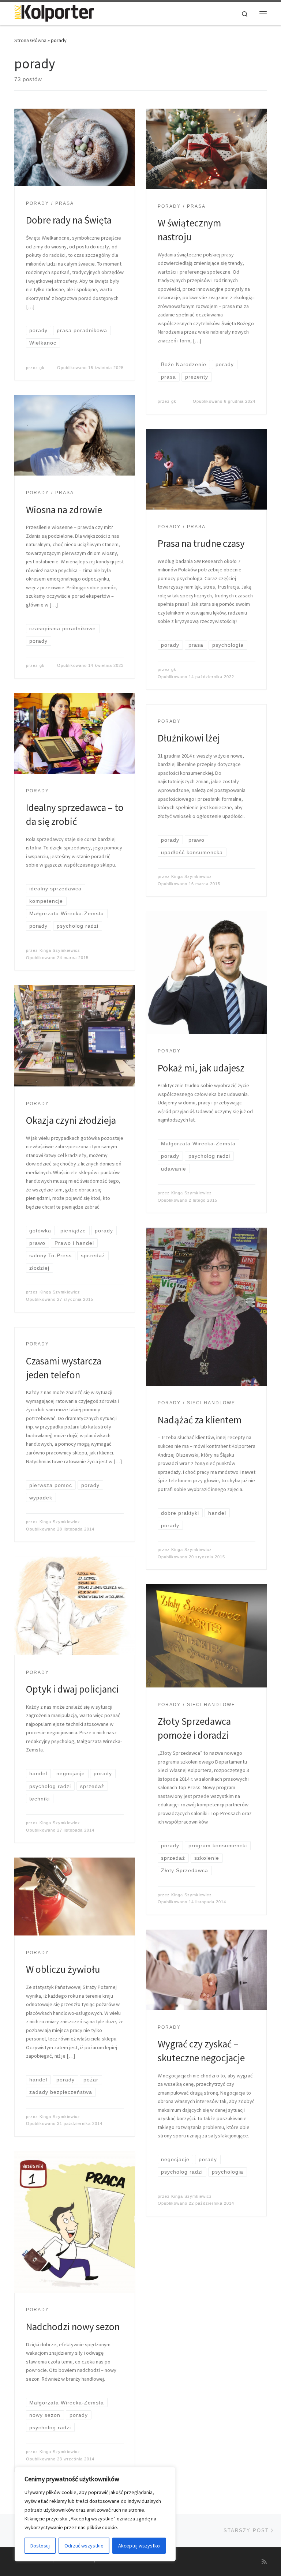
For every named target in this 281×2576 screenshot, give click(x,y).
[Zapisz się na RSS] (264, 2562)
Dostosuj (40, 2546)
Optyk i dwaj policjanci (72, 1689)
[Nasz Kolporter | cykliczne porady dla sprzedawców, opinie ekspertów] (54, 12)
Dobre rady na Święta (69, 220)
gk (42, 368)
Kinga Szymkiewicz (60, 950)
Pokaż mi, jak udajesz (201, 1068)
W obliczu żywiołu (63, 1969)
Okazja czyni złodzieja (71, 1120)
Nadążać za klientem (200, 1420)
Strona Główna (30, 40)
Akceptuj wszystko (139, 2546)
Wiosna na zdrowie (64, 510)
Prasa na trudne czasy (201, 543)
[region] (95, 2514)
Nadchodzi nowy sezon (73, 2327)
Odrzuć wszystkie (84, 2546)
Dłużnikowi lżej (189, 738)
